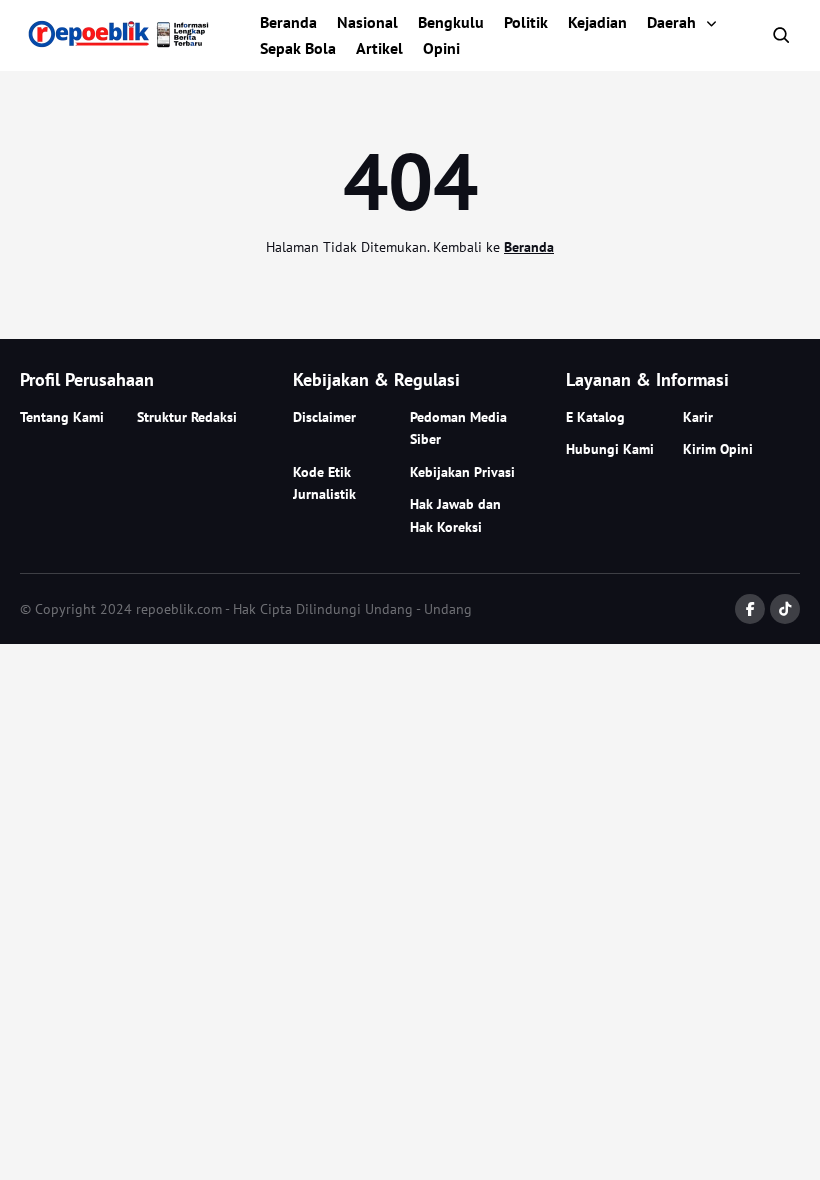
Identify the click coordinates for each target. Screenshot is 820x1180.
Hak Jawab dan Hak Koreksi (455, 515)
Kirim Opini (718, 449)
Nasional (367, 22)
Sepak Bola (298, 48)
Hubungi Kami (610, 449)
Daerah (671, 22)
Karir (698, 417)
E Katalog (595, 417)
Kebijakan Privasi (462, 472)
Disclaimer (324, 417)
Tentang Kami (62, 417)
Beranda (288, 22)
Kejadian (597, 22)
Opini (441, 48)
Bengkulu (451, 22)
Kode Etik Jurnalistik (324, 483)
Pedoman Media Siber (458, 428)
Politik (526, 22)
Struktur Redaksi (187, 417)
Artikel (379, 48)
